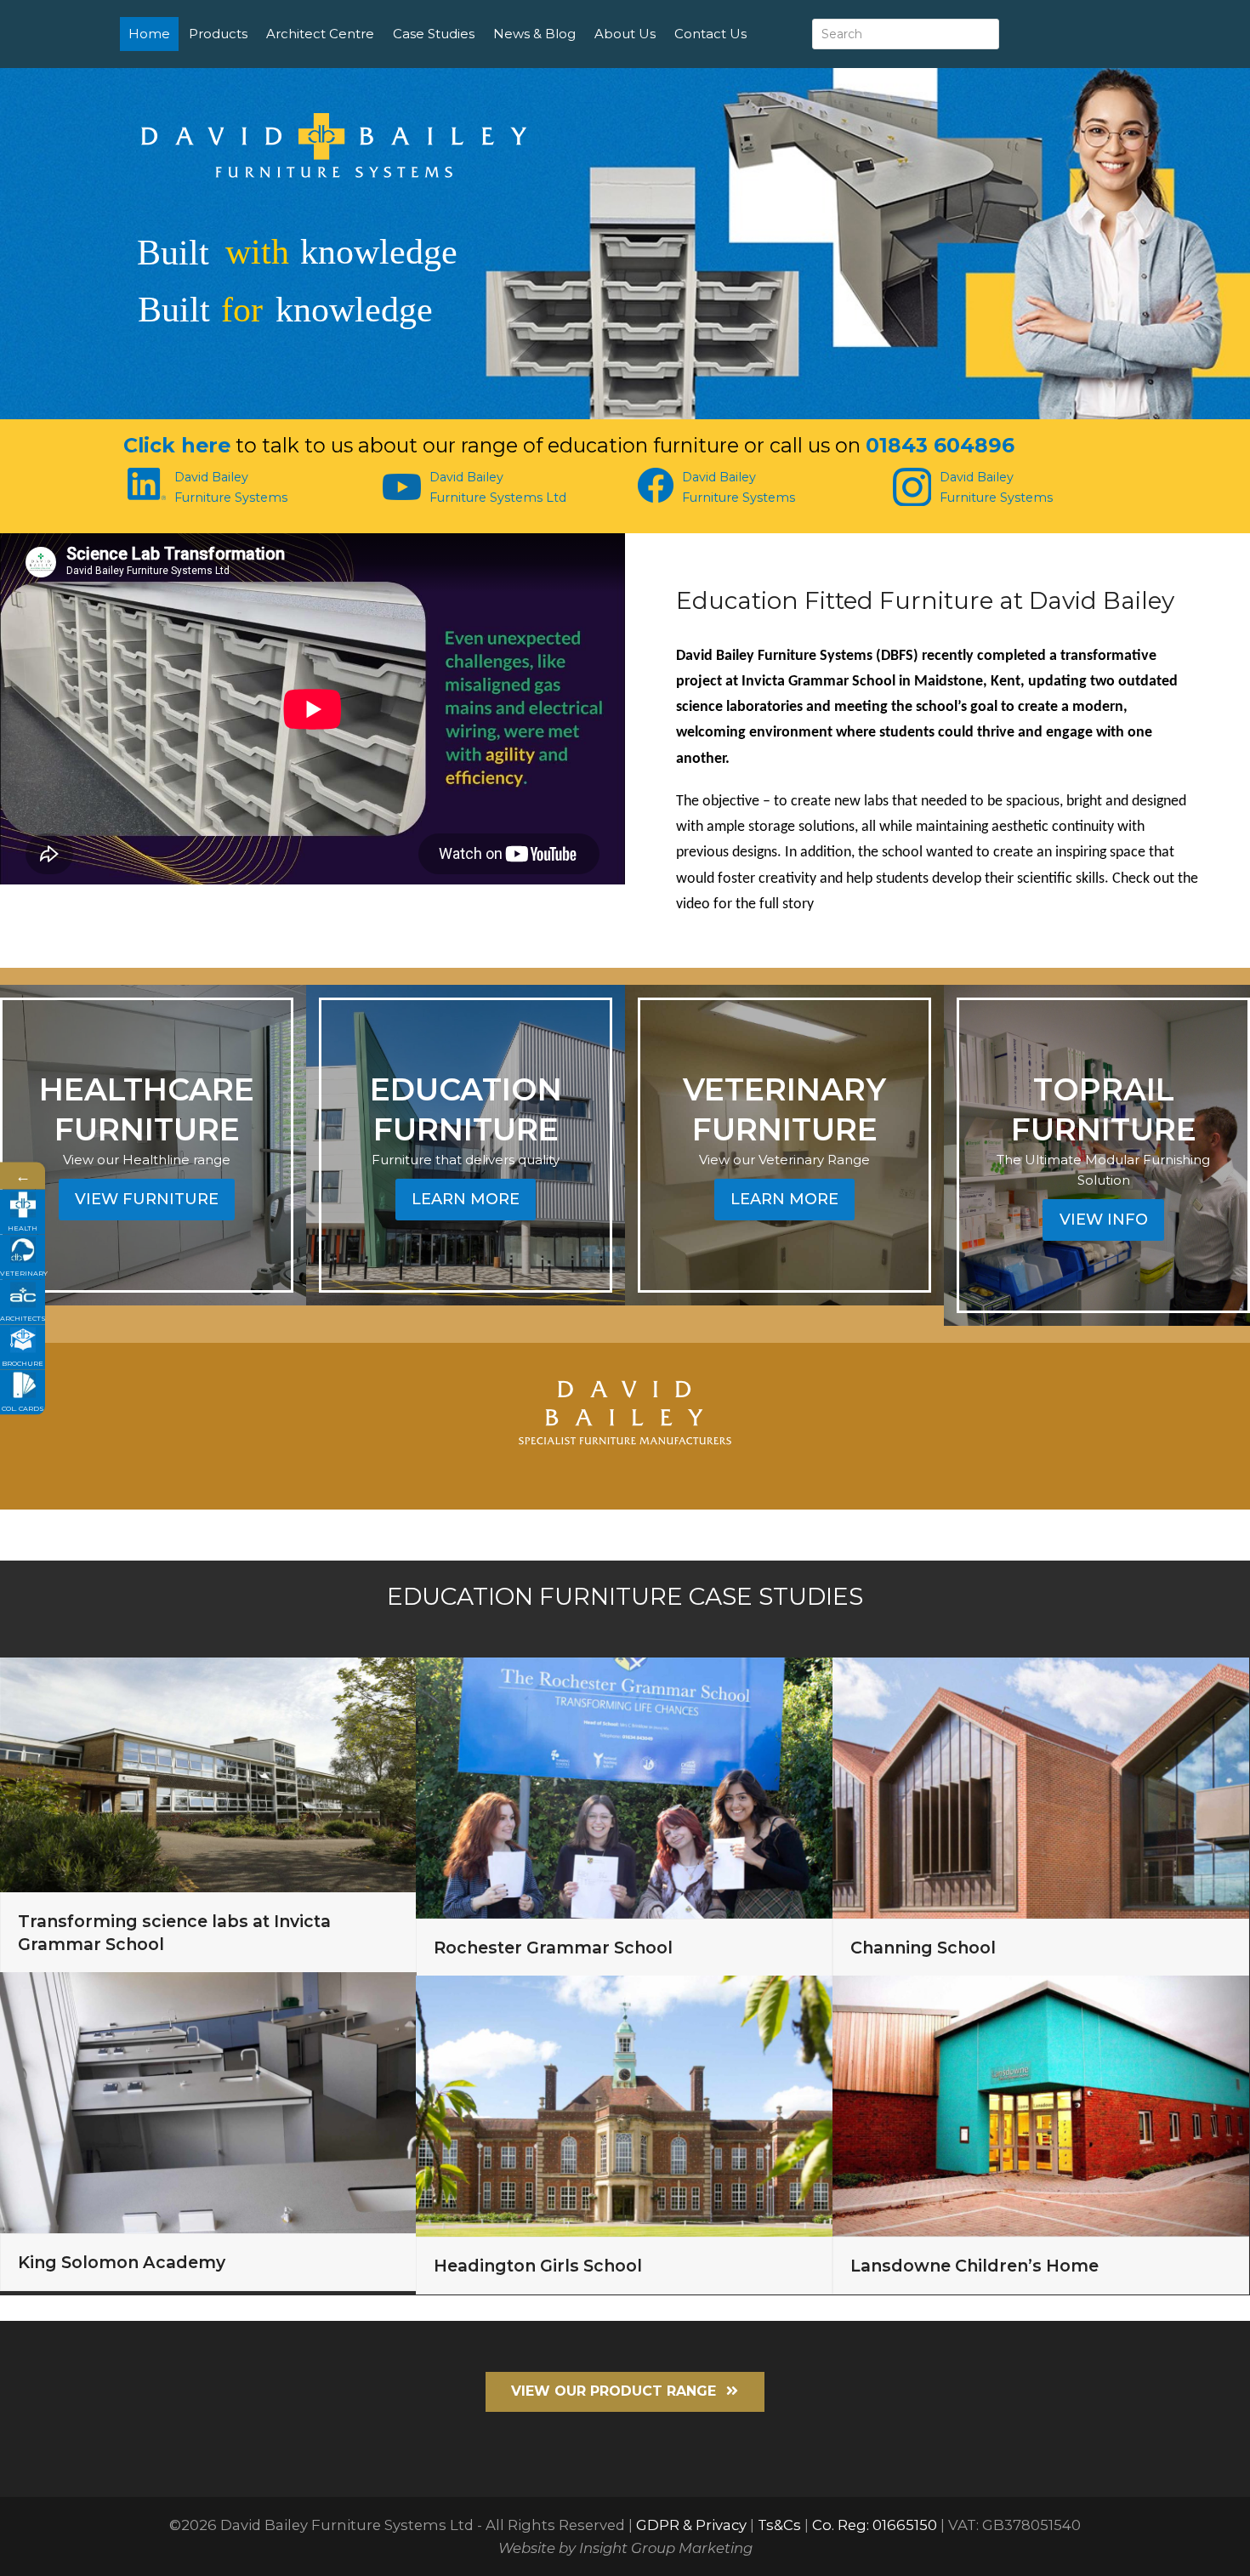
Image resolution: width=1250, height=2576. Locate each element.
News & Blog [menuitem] (534, 34)
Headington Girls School (538, 2266)
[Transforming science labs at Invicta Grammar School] (208, 1774)
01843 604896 (940, 445)
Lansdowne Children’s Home (974, 2266)
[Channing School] (1041, 1787)
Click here (177, 445)
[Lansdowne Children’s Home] (1041, 2105)
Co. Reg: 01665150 (875, 2525)
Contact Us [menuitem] (710, 34)
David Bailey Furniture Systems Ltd (498, 487)
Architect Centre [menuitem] (320, 34)
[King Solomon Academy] (208, 2101)
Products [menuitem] (218, 34)
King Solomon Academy (122, 2262)
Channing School (923, 1948)
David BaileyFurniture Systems (231, 487)
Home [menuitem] (149, 34)
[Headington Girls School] (624, 2105)
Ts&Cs (779, 2525)
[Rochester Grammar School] (624, 1787)
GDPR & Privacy (691, 2525)
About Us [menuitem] (625, 34)
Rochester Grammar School (553, 1948)
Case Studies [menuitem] (434, 34)
